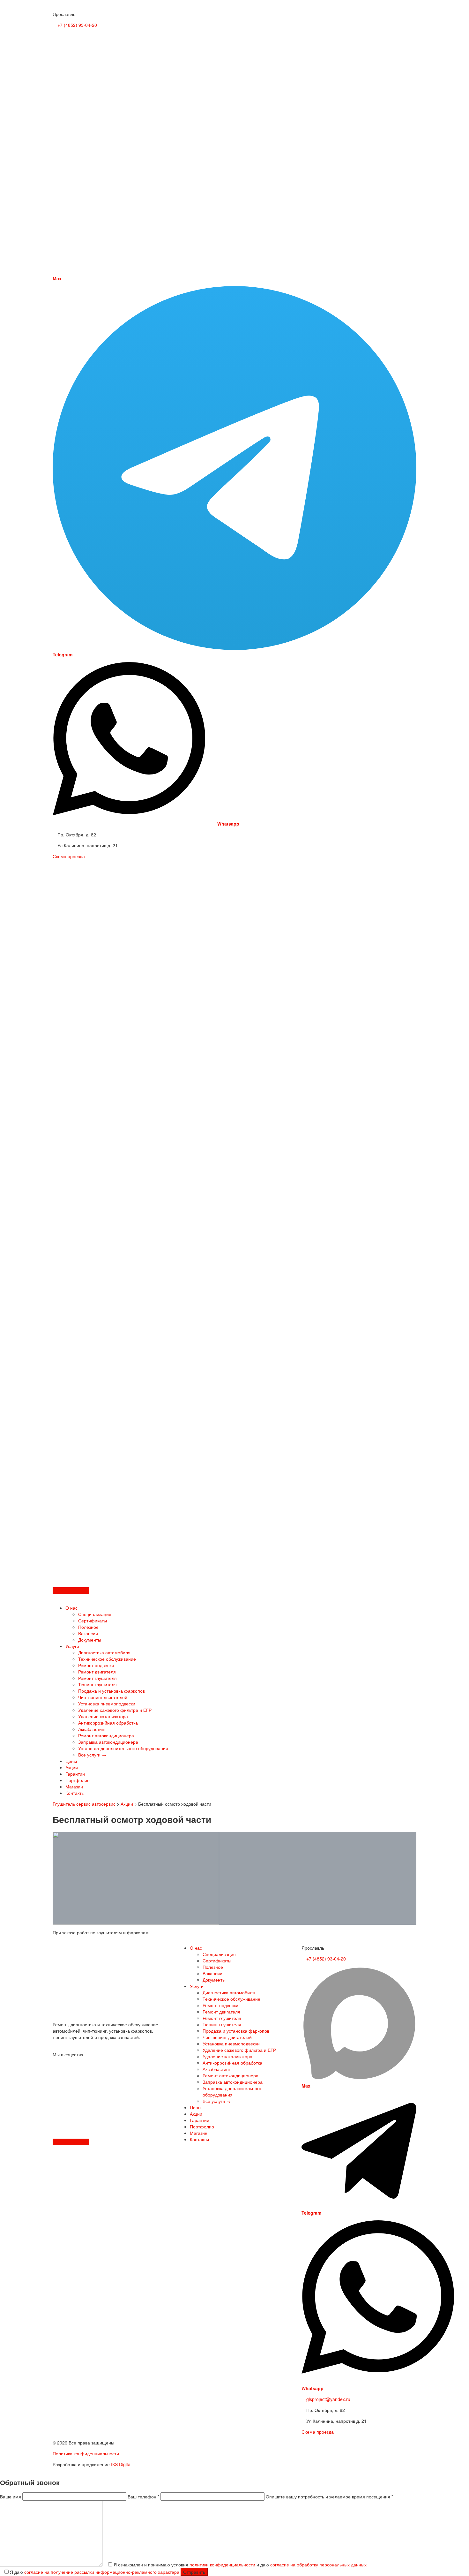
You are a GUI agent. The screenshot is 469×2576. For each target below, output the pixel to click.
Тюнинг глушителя (97, 1684)
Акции (72, 1767)
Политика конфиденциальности (86, 2453)
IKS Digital (121, 2464)
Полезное (88, 1627)
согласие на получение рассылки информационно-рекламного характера (102, 2572)
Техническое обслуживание (107, 1659)
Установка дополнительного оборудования (123, 1748)
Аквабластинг (92, 1729)
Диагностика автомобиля (104, 1652)
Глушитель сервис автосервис (84, 1804)
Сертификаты (93, 1620)
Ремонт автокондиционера (106, 1735)
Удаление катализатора (103, 1716)
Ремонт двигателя (97, 1672)
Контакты (75, 1793)
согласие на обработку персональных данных (318, 2565)
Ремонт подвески (96, 1665)
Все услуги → (92, 1755)
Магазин (74, 1787)
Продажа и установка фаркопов (112, 1691)
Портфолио (78, 1780)
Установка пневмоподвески (107, 1703)
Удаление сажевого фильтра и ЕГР (115, 1710)
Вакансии (88, 1633)
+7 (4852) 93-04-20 (77, 25)
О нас (71, 1608)
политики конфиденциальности (222, 2565)
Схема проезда (69, 856)
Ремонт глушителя (97, 1678)
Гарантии (75, 1774)
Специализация (95, 1614)
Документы (90, 1640)
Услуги (72, 1646)
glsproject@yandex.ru (328, 2399)
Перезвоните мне (71, 1590)
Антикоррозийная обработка (108, 1723)
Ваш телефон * (144, 2497)
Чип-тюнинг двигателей (103, 1697)
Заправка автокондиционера (108, 1742)
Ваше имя (11, 2497)
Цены (71, 1761)
